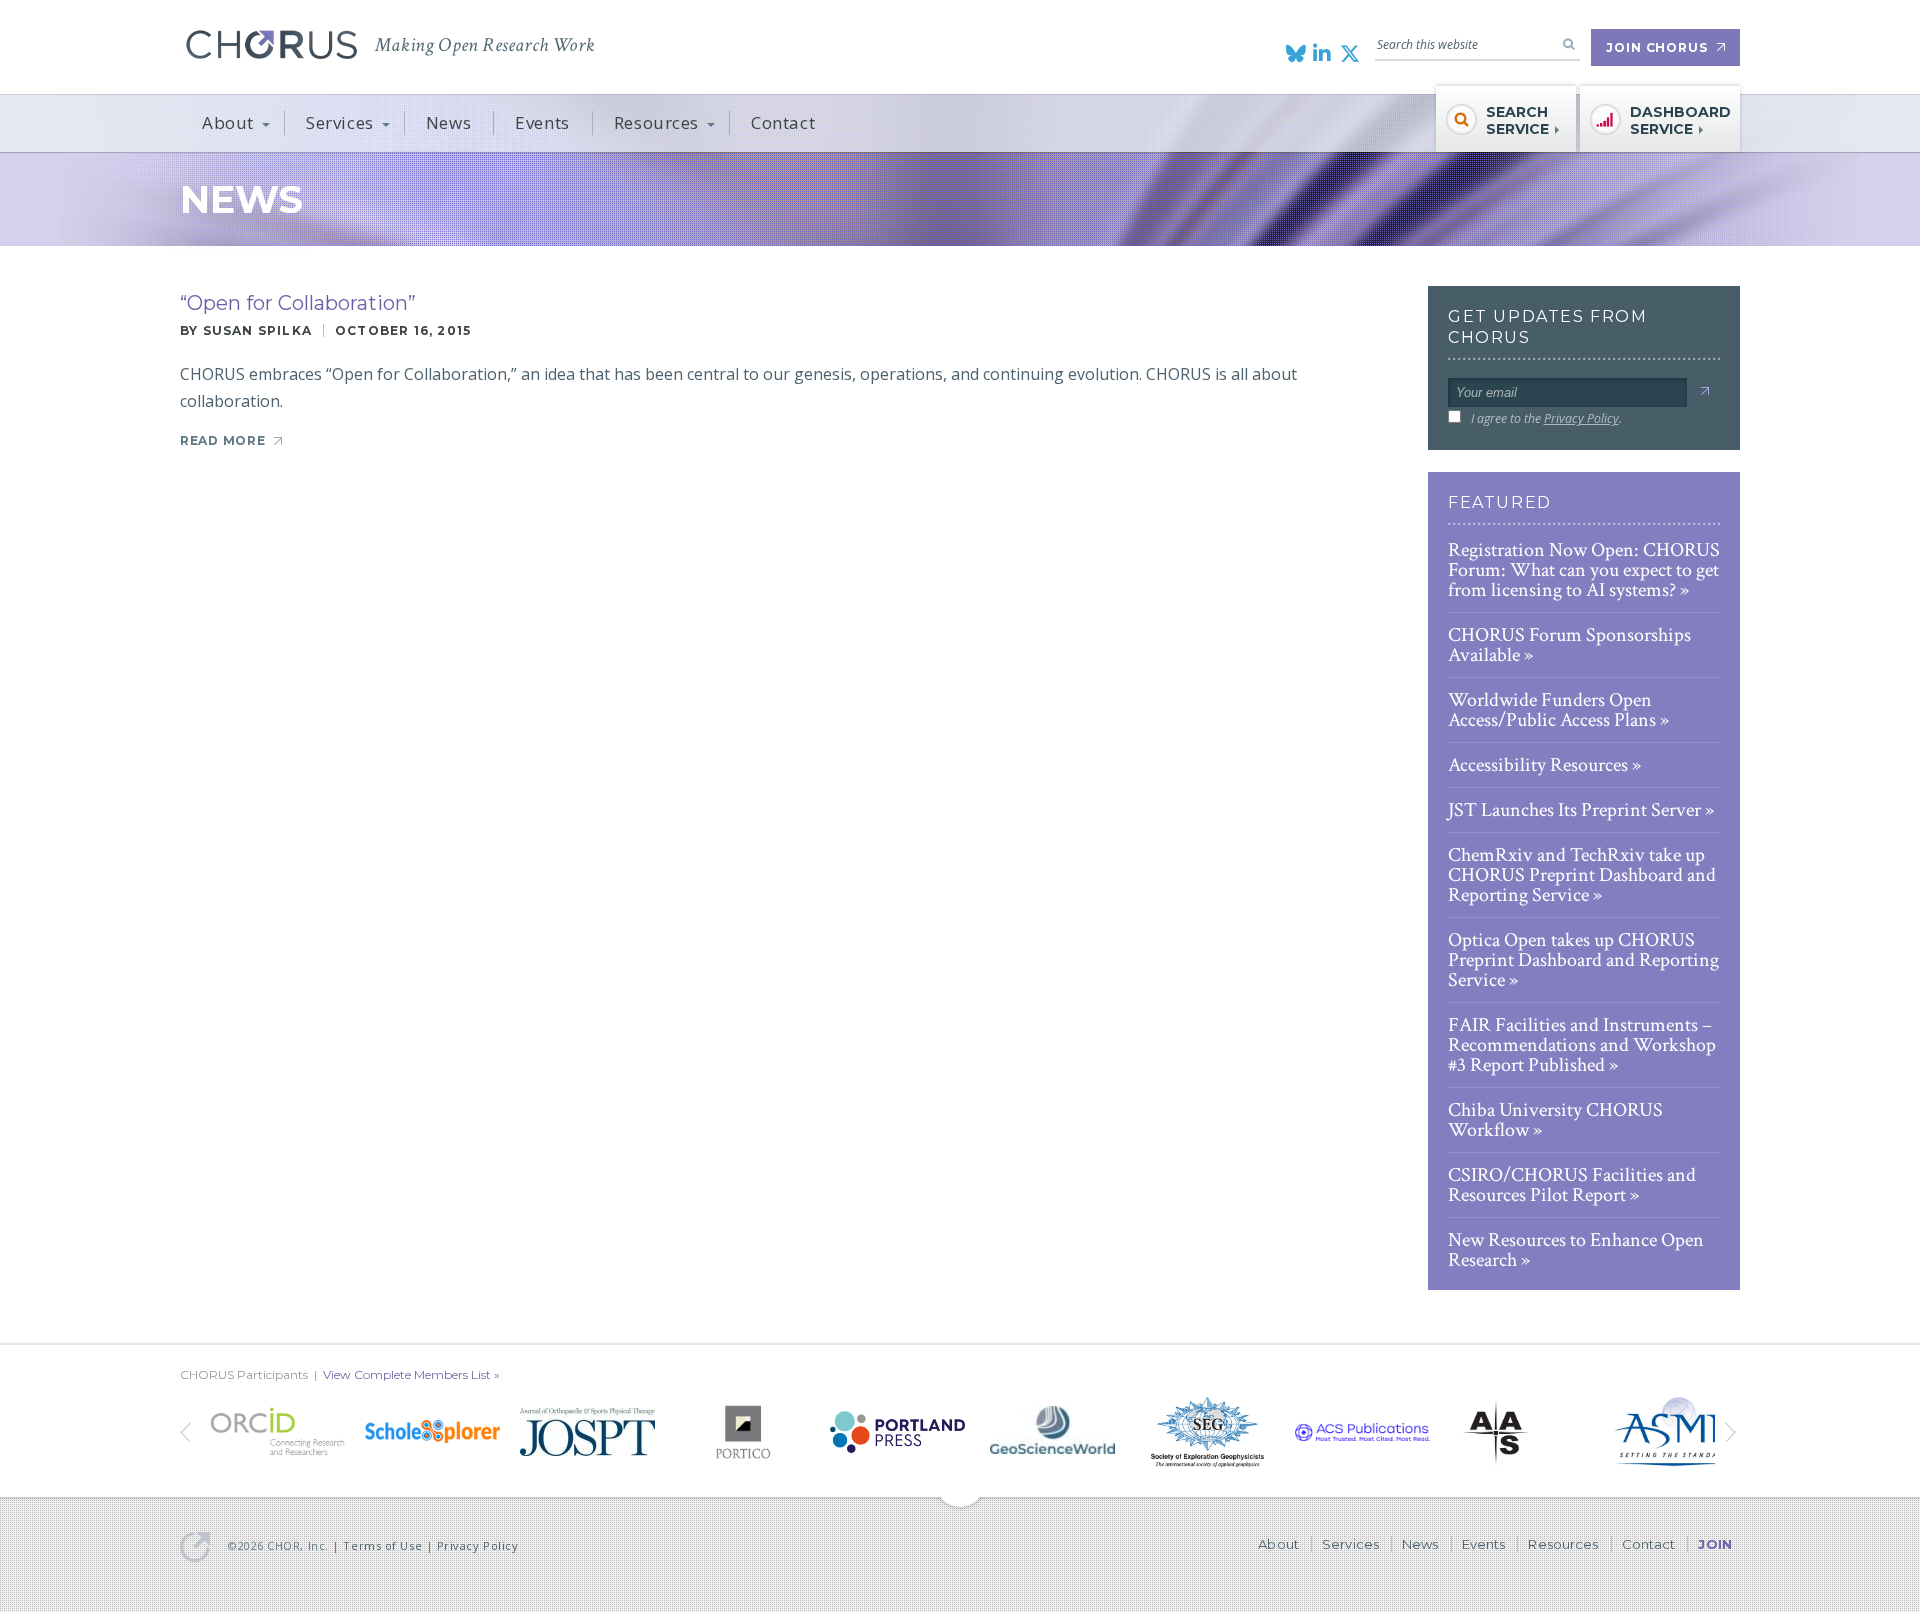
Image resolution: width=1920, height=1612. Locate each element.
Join (1715, 1544)
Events (542, 122)
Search (1569, 44)
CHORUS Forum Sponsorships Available (1569, 645)
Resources (656, 122)
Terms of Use (382, 1545)
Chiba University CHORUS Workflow (1555, 1120)
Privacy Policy (1581, 418)
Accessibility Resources (1538, 765)
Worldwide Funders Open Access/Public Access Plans (1552, 710)
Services (340, 122)
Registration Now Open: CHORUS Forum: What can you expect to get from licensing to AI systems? (1584, 570)
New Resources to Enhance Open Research (1576, 1250)
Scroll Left (1732, 1432)
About (228, 122)
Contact (783, 122)
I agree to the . (1546, 418)
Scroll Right (187, 1432)
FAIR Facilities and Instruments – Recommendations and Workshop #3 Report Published (1582, 1045)
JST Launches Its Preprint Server (1574, 810)
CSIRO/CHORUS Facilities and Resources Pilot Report (1572, 1185)
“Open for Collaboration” (298, 303)
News (448, 122)
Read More (222, 440)
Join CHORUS (1657, 47)
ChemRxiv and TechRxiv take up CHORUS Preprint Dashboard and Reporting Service (1582, 875)
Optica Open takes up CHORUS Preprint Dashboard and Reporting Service (1583, 960)
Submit (1704, 391)
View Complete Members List (407, 1374)
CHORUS (271, 44)
